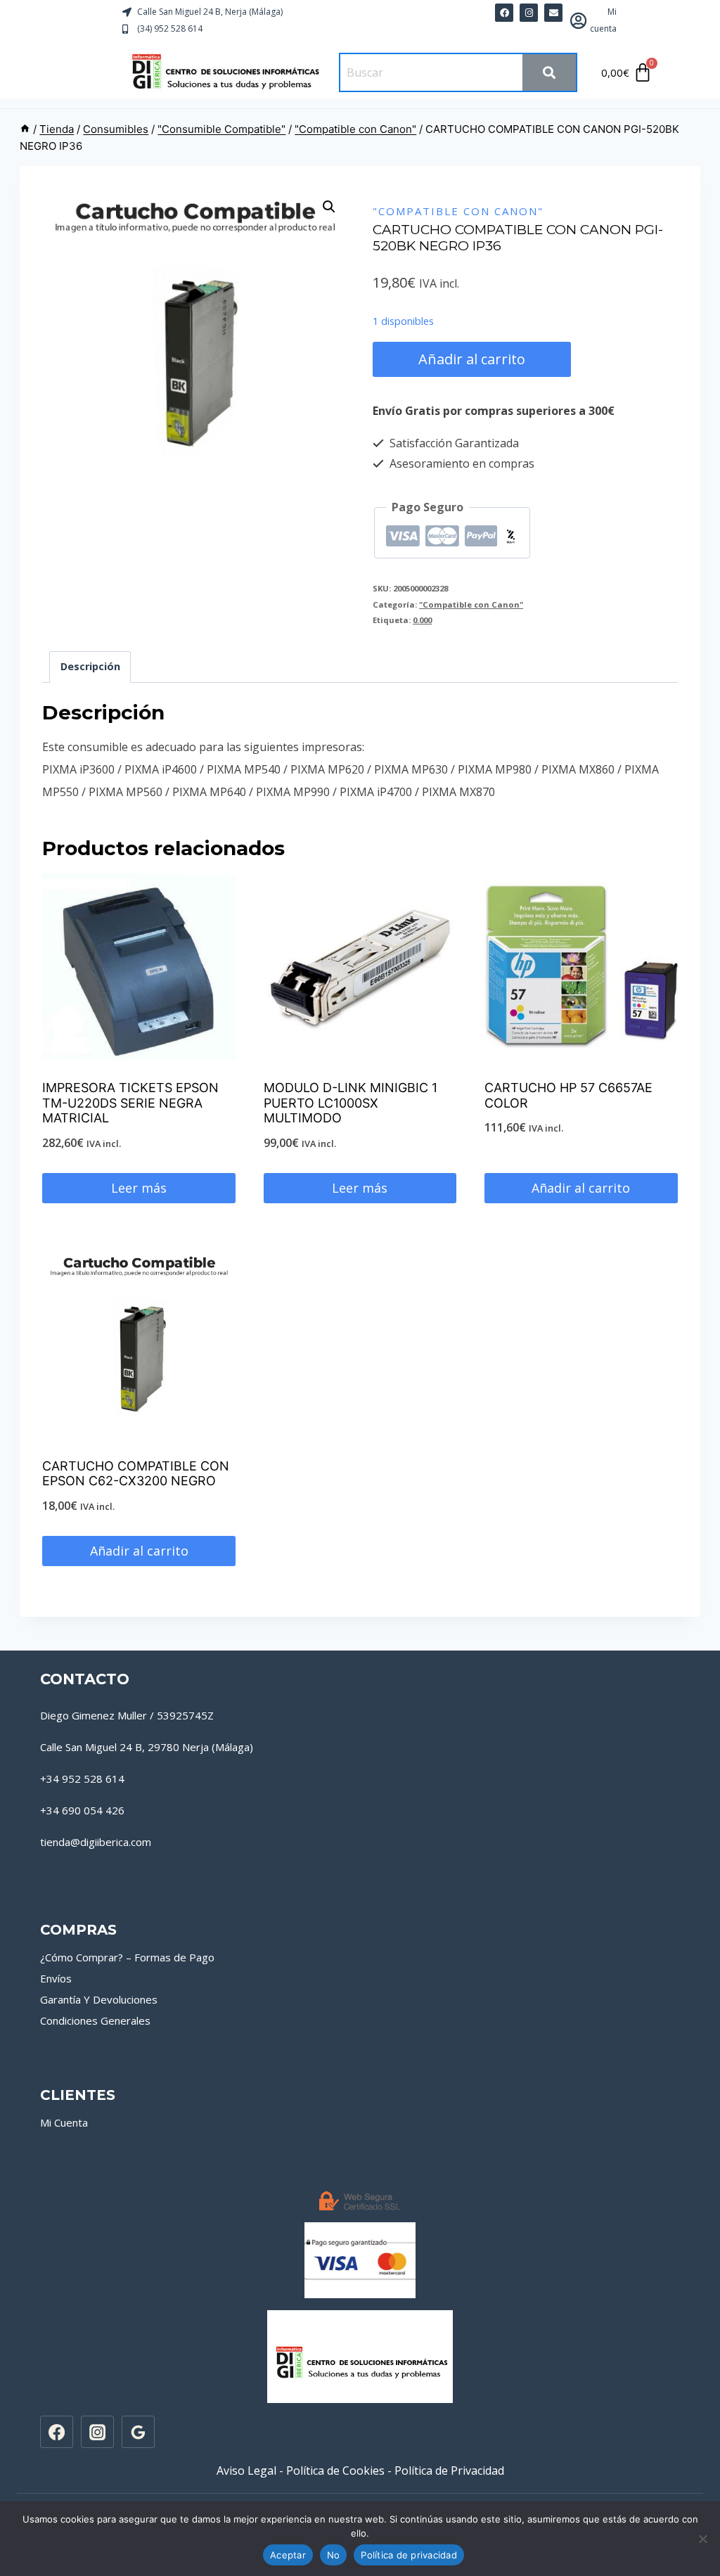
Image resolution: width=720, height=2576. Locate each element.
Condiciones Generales (95, 2020)
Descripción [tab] (90, 666)
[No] (702, 2539)
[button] (329, 207)
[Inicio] (25, 129)
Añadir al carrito (472, 359)
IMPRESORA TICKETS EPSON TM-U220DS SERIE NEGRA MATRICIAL (130, 1103)
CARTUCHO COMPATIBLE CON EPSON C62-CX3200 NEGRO (136, 1474)
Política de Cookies (335, 2471)
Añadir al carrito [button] (581, 1188)
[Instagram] (97, 2432)
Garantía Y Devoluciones (99, 1999)
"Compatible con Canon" (458, 211)
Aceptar (288, 2555)
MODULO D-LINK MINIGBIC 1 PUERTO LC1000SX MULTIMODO (351, 1103)
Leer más (139, 1188)
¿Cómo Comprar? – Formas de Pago (127, 1957)
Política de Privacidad (449, 2471)
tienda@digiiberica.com (96, 1842)
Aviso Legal (246, 2471)
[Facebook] (504, 13)
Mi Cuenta (64, 2122)
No (334, 2555)
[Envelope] (553, 13)
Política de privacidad (409, 2555)
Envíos (56, 1978)
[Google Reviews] (138, 2432)
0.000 (422, 620)
